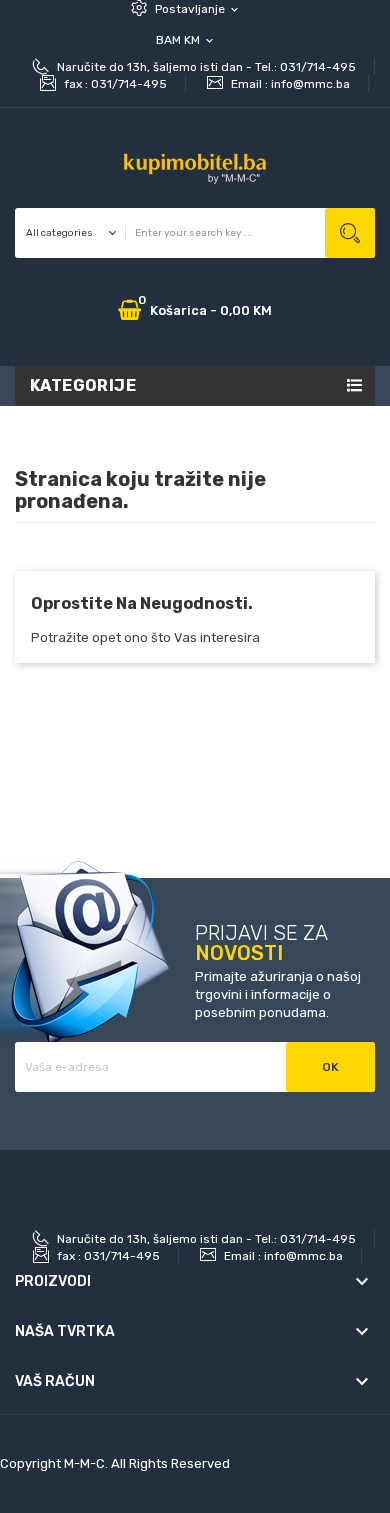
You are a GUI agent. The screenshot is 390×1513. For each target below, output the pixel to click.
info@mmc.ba (310, 84)
